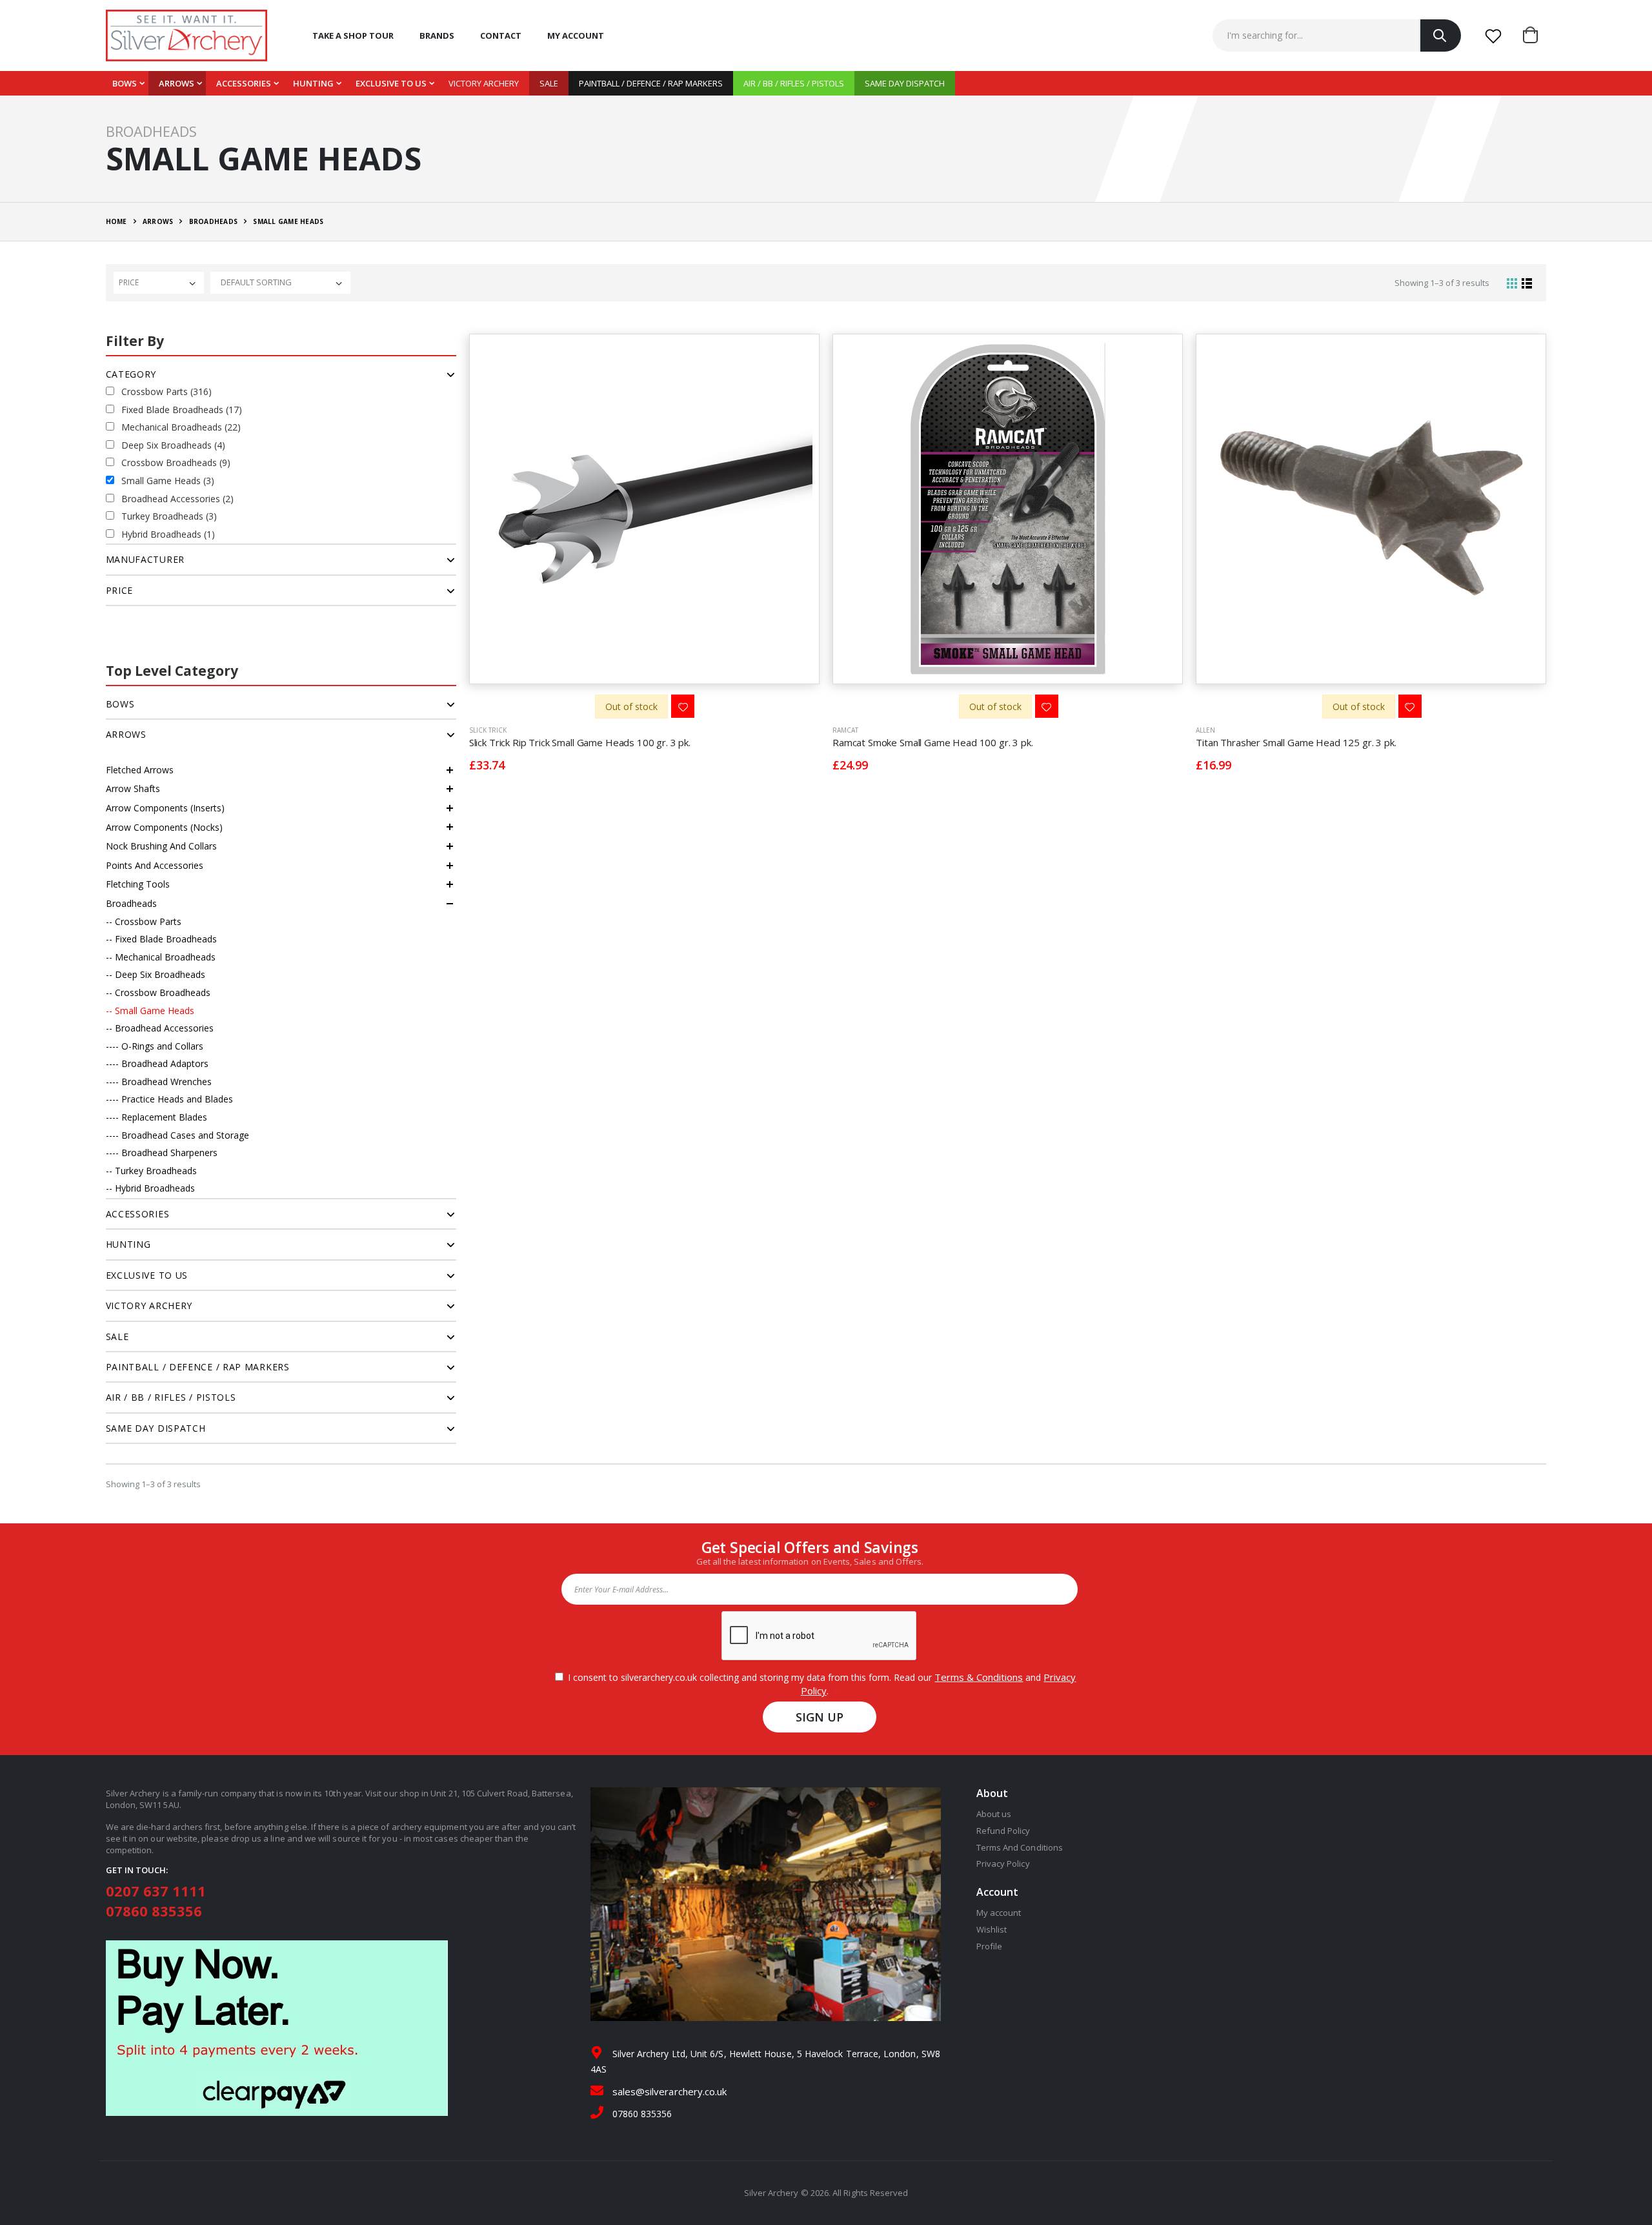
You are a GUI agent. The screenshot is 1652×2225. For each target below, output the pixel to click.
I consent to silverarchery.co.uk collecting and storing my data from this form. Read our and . (819, 1684)
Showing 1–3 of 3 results (1442, 283)
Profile (989, 1946)
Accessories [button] (138, 1214)
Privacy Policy (1003, 1864)
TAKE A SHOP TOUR (353, 36)
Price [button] (120, 590)
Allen (1205, 730)
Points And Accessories (155, 865)
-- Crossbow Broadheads (158, 992)
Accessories (244, 83)
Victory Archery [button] (149, 1306)
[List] (1527, 283)
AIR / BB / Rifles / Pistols (794, 83)
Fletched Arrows (140, 770)
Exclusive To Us (391, 83)
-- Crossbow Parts (144, 921)
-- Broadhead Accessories (160, 1028)
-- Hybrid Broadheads (150, 1188)
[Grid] (1512, 283)
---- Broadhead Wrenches (159, 1082)
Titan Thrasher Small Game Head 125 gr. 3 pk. (1296, 742)
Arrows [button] (126, 734)
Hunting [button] (128, 1244)
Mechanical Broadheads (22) (181, 427)
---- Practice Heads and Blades (169, 1099)
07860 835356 (154, 1911)
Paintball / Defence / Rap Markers (651, 83)
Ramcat (845, 730)
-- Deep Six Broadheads (156, 974)
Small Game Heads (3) (168, 481)
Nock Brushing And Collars (161, 846)
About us (994, 1814)
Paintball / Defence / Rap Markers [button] (198, 1367)
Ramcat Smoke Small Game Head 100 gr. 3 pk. (933, 742)
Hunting (313, 83)
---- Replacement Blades (156, 1117)
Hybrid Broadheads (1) (168, 534)
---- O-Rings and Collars (155, 1046)
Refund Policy (1003, 1831)
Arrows (176, 83)
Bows (125, 83)
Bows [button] (120, 704)
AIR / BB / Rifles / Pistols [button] (171, 1397)
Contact (501, 36)
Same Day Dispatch (905, 83)
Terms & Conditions (979, 1677)
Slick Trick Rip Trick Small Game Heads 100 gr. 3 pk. (580, 742)
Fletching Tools (138, 884)
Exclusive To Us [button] (147, 1275)
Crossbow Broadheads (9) (176, 462)
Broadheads (131, 903)
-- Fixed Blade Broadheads (161, 939)
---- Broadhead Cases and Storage (177, 1135)
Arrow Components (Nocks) (164, 827)
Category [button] (131, 374)
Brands (437, 36)
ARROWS (158, 221)
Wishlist (992, 1929)
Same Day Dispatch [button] (156, 1428)
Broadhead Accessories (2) (177, 499)
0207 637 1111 (156, 1891)
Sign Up (820, 1717)
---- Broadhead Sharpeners (162, 1153)
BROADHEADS (214, 221)
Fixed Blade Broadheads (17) (182, 410)
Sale (549, 83)
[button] (1535, 36)
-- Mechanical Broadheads (161, 957)
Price (129, 282)
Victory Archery (484, 83)
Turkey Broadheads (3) (169, 516)
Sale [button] (117, 1336)
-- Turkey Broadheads (151, 1171)
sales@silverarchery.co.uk (670, 2091)
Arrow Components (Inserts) (165, 808)
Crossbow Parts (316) (166, 391)
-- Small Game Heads (150, 1011)
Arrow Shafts (133, 788)
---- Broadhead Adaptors (157, 1063)
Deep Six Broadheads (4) (173, 445)
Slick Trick (488, 730)
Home (116, 221)
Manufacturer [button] (145, 559)
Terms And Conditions (1020, 1847)
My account (576, 36)
